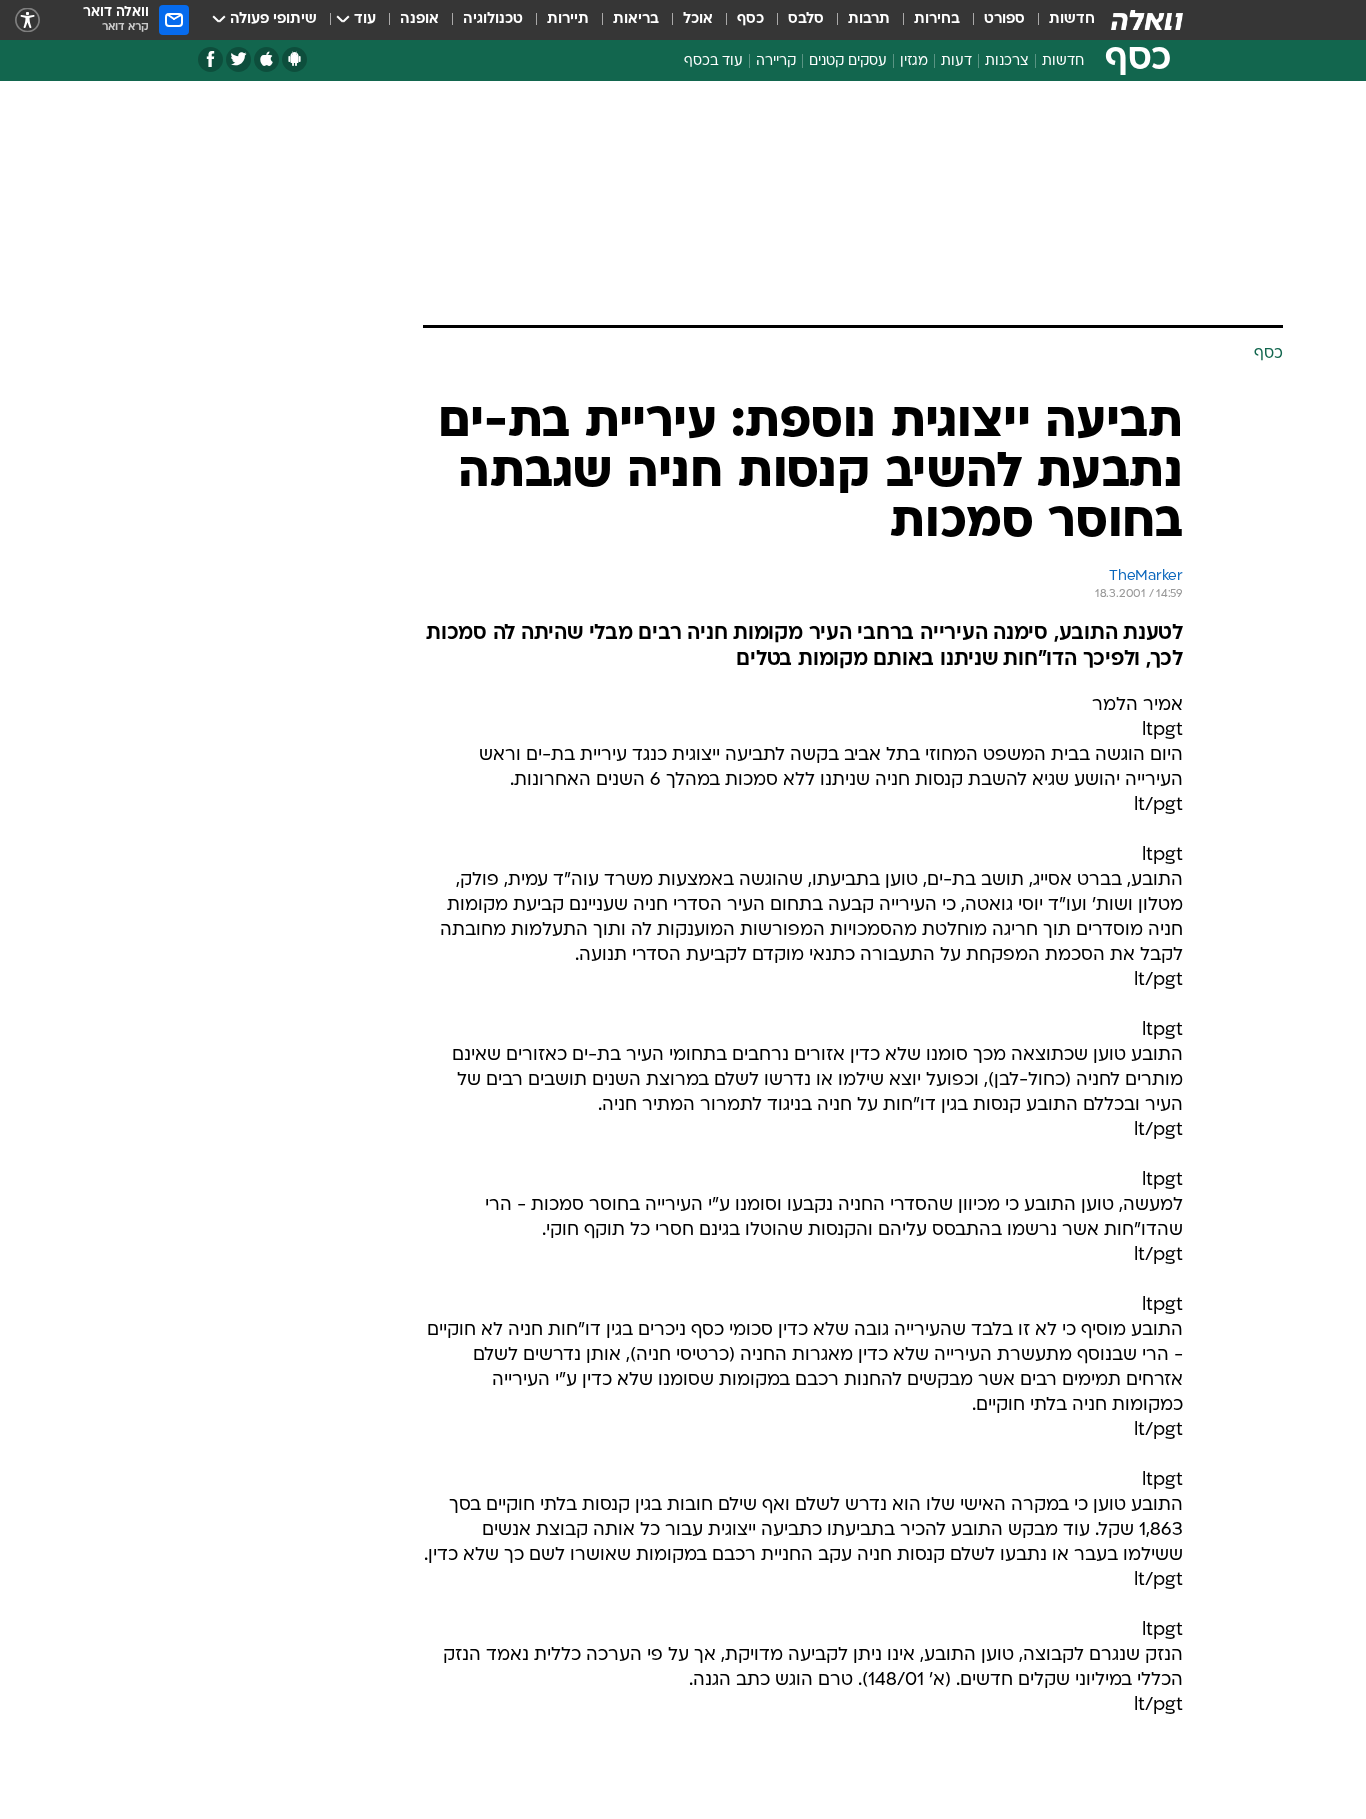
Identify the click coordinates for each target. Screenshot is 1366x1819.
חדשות (1072, 19)
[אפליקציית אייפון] (266, 59)
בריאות (636, 19)
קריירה (776, 61)
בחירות (937, 19)
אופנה (419, 19)
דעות (956, 61)
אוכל (698, 19)
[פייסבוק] (210, 59)
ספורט (1004, 19)
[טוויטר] (238, 59)
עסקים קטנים (848, 61)
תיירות (568, 19)
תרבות (869, 19)
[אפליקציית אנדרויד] (294, 59)
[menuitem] (1060, 20)
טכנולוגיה (493, 19)
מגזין (914, 61)
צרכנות (1007, 61)
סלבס (806, 19)
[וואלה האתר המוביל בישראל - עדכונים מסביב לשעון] (1147, 20)
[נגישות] (27, 20)
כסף (750, 19)
